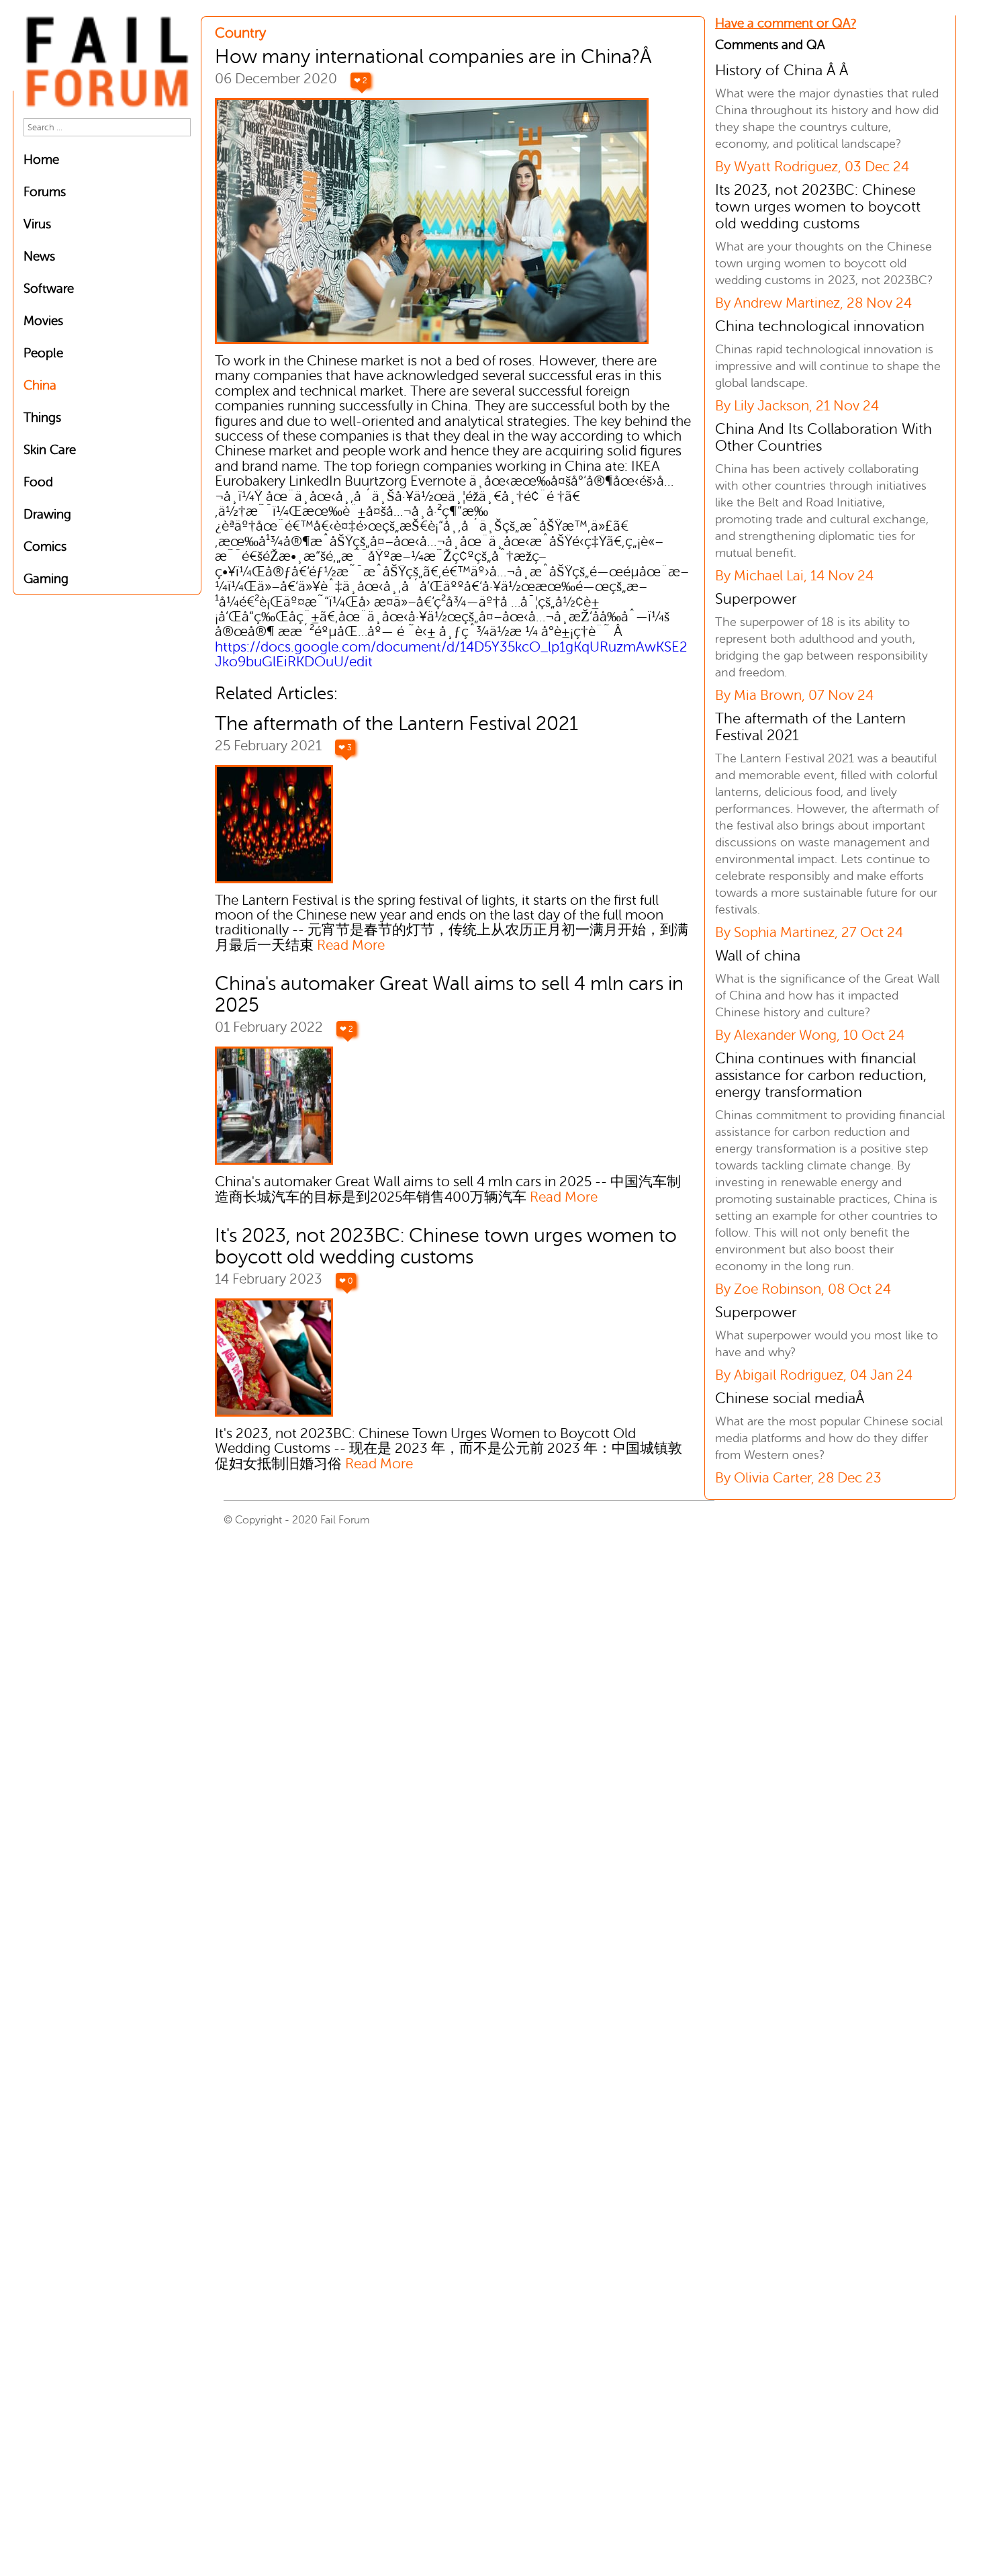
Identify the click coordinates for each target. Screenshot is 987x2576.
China (40, 385)
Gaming (46, 579)
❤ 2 (361, 81)
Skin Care (50, 450)
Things (42, 417)
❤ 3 (345, 748)
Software (49, 288)
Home (41, 160)
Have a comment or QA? (786, 23)
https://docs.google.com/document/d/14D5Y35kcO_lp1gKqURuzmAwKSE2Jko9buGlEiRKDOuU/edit (451, 655)
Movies (43, 321)
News (39, 256)
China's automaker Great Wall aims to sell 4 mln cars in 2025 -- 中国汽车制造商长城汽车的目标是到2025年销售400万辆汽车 (448, 1189)
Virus (37, 224)
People (43, 353)
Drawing (47, 514)
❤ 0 (346, 1281)
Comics (45, 546)
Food (38, 482)
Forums (45, 192)
